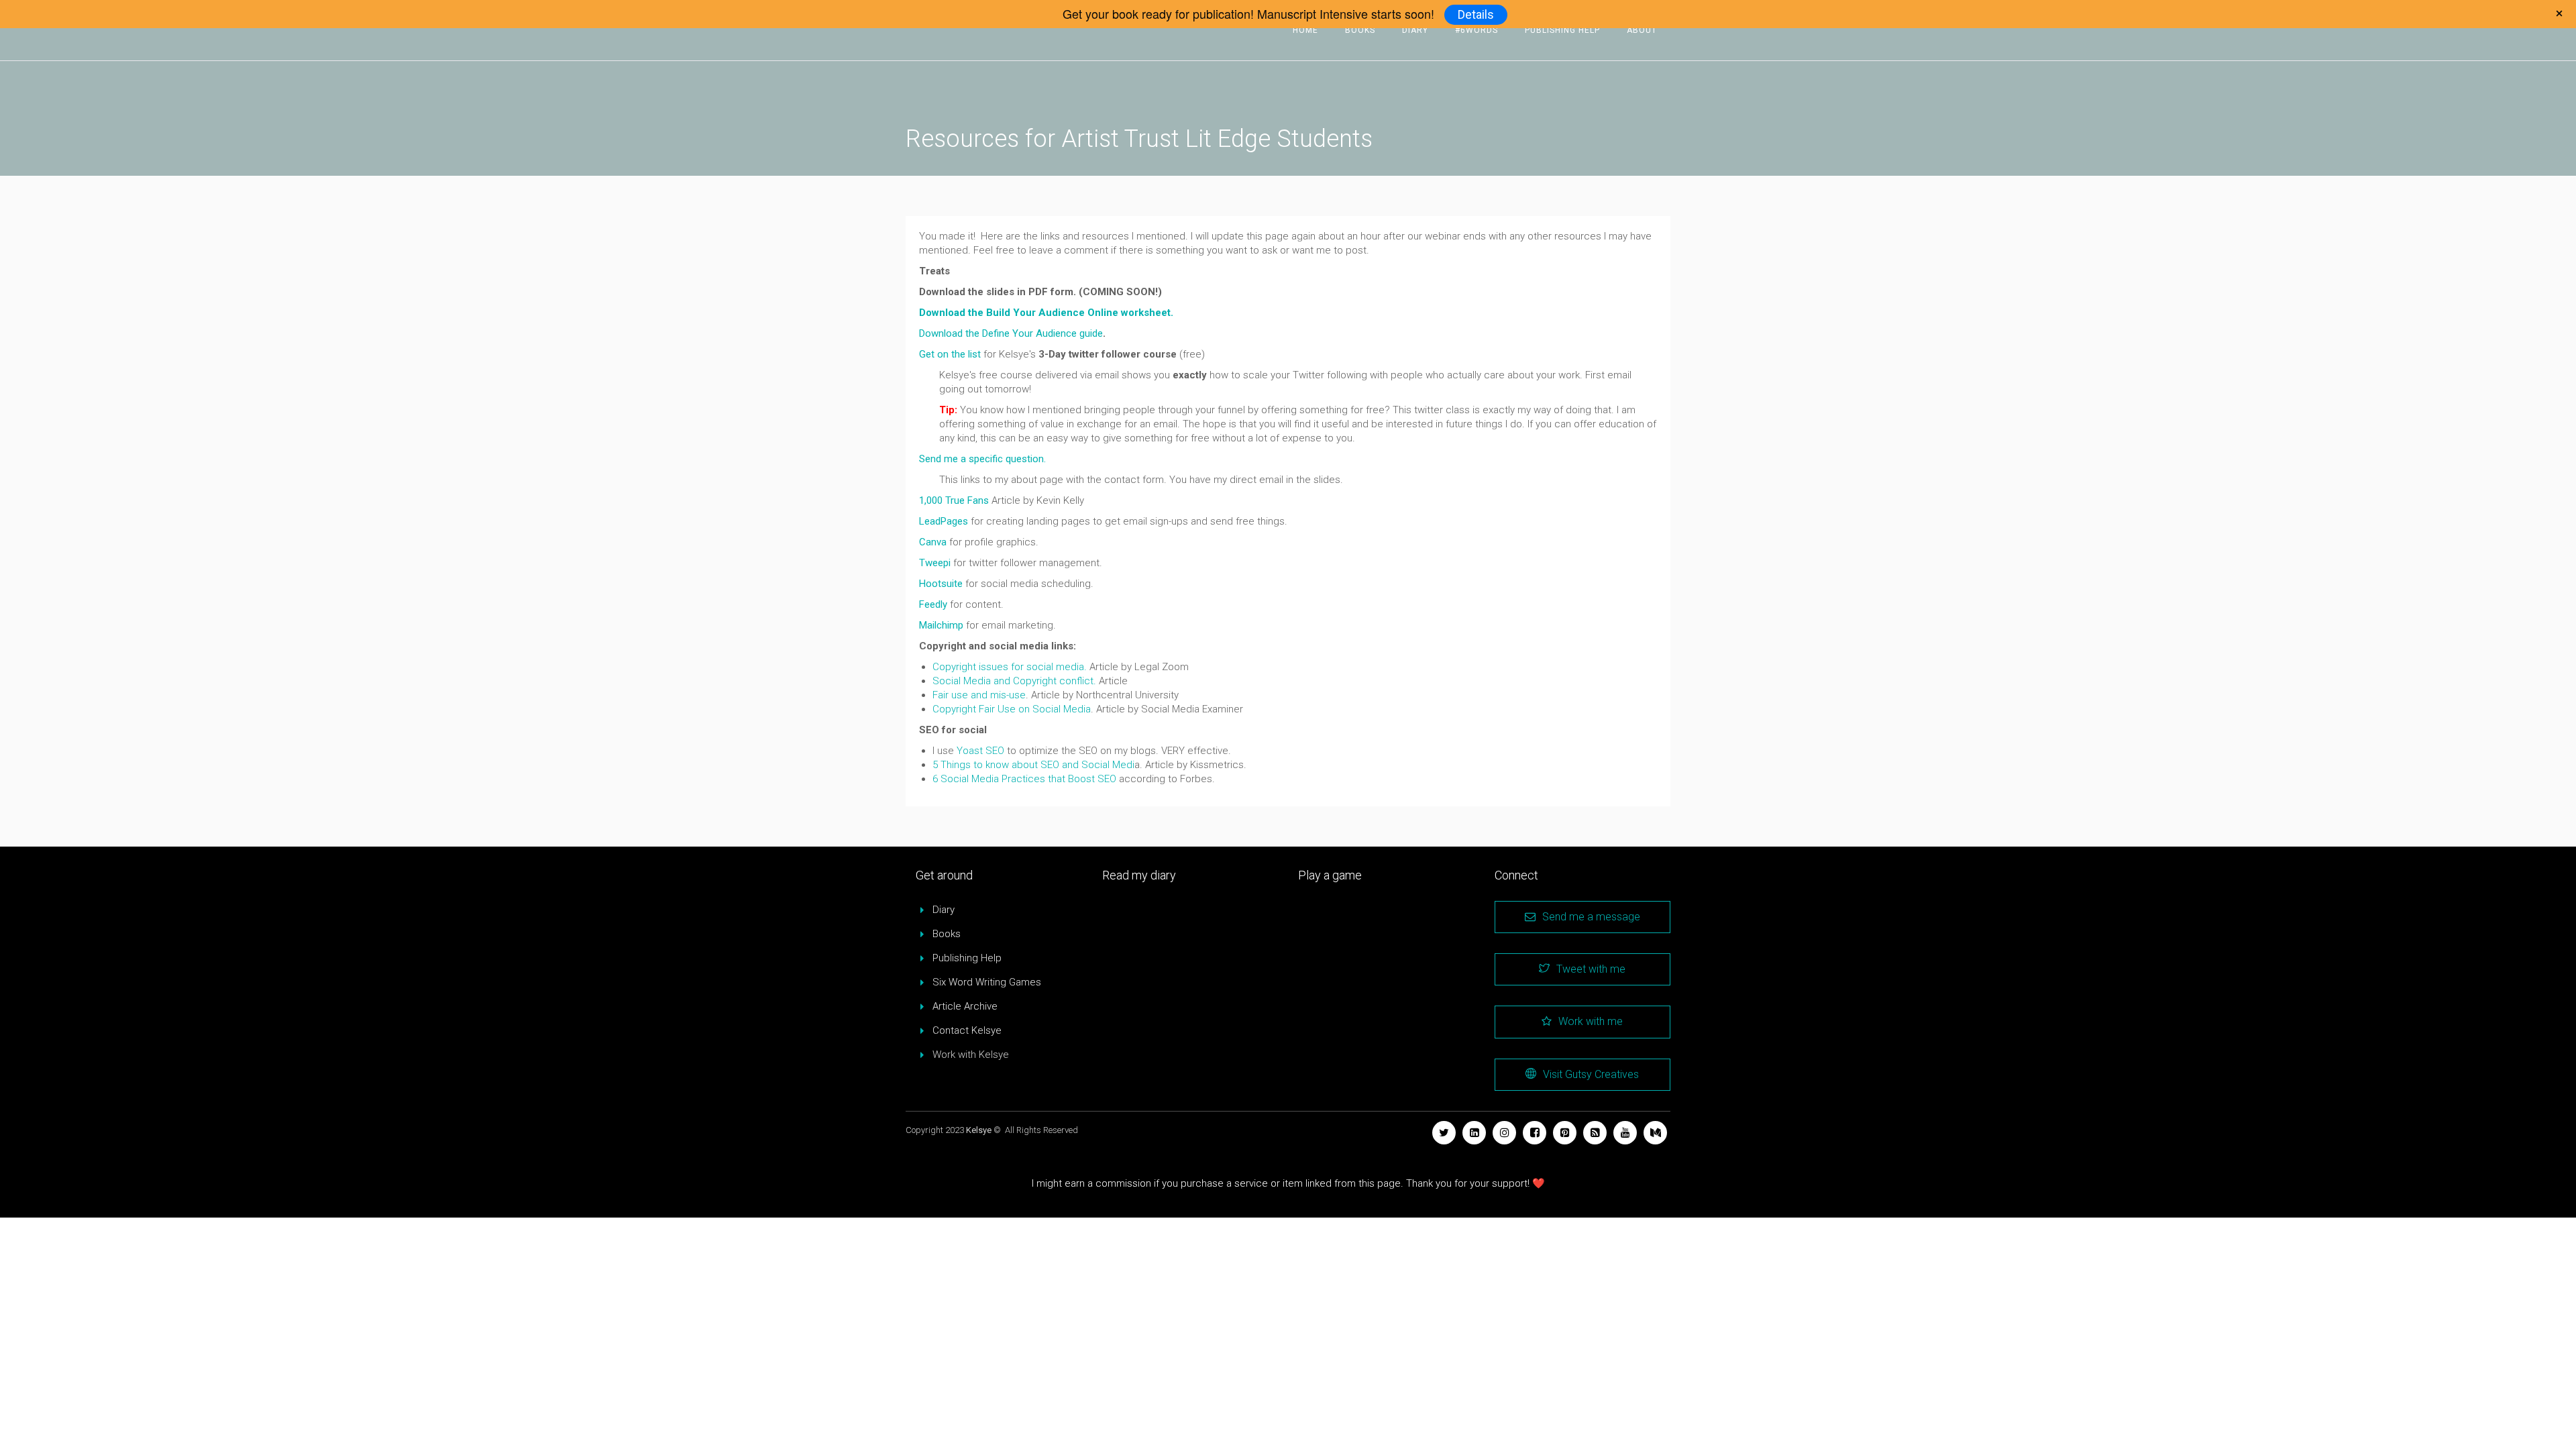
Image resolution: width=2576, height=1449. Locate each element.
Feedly (933, 604)
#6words (1477, 30)
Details (1476, 14)
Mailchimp (941, 625)
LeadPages (944, 521)
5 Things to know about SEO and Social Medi (1033, 765)
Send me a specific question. (982, 459)
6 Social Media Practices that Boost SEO (1024, 779)
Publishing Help (1562, 30)
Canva (933, 542)
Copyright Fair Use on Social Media (1012, 709)
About (1642, 30)
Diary (1415, 30)
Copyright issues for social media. (1010, 667)
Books (1360, 30)
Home (1305, 30)
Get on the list (950, 354)
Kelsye (979, 1130)
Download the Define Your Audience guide (1011, 333)
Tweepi (935, 563)
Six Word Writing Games (987, 982)
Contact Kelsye (967, 1030)
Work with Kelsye (971, 1055)
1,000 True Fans (954, 500)
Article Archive (965, 1006)
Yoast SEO (980, 751)
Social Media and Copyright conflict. (1014, 681)
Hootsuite (941, 584)
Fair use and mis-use (979, 695)
